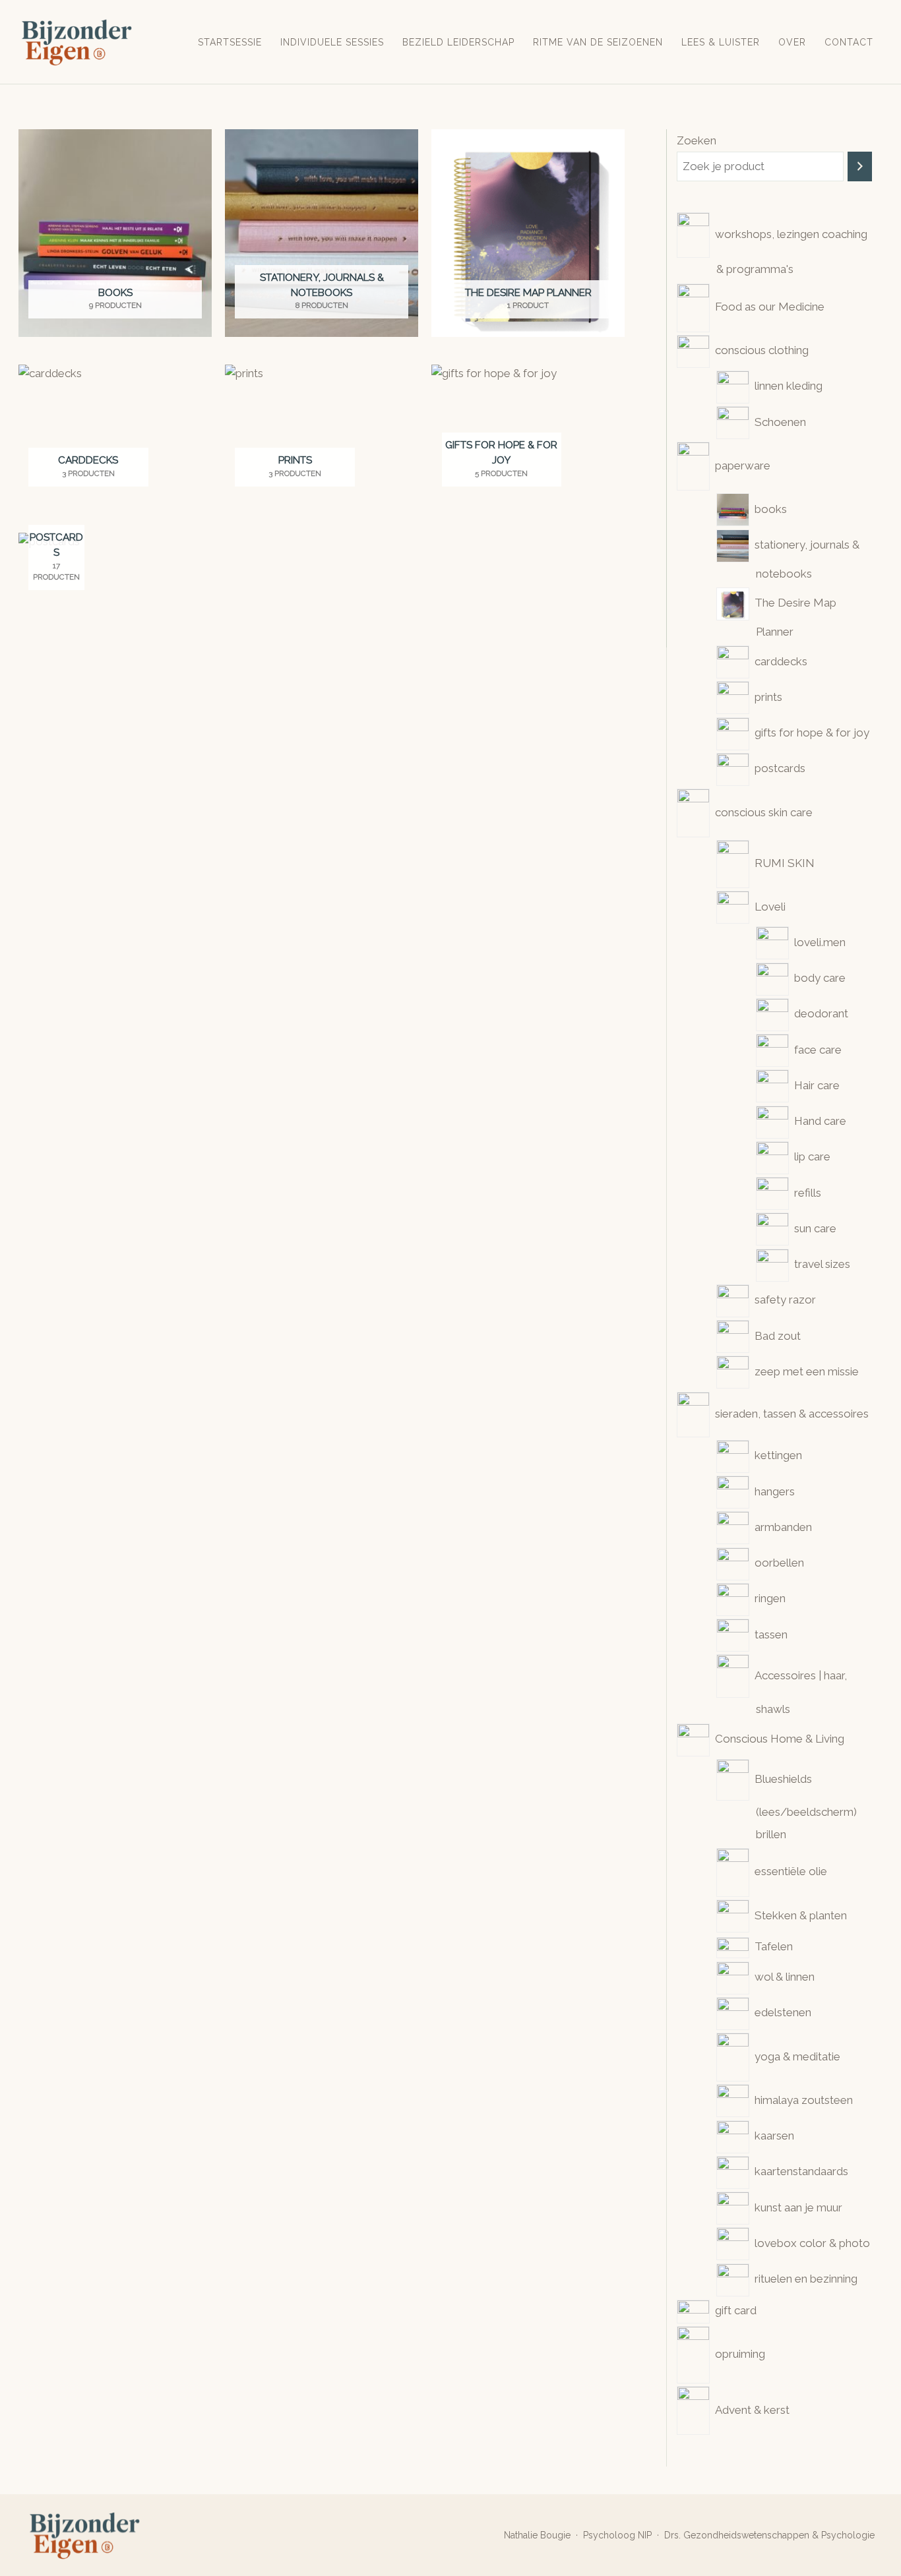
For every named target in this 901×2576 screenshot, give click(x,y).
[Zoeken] (860, 166)
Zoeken (697, 140)
